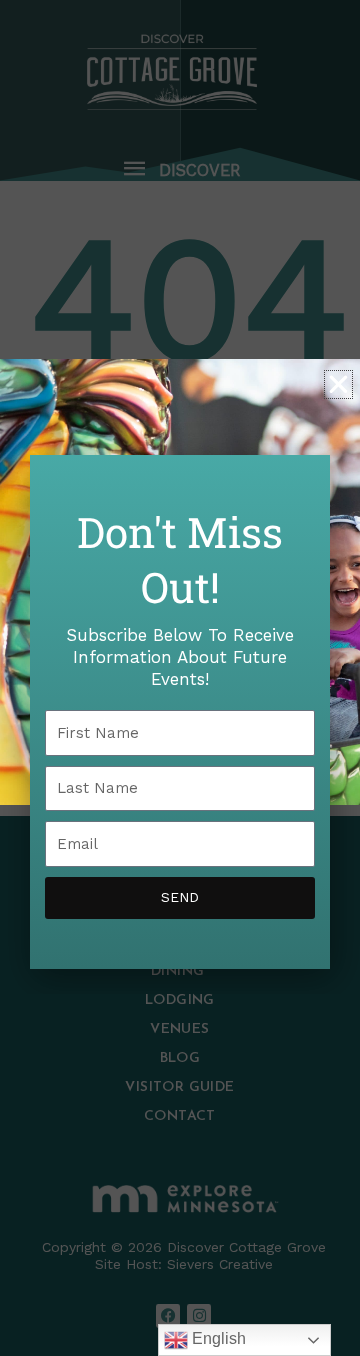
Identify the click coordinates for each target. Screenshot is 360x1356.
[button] (338, 384)
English (217, 1338)
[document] (180, 678)
